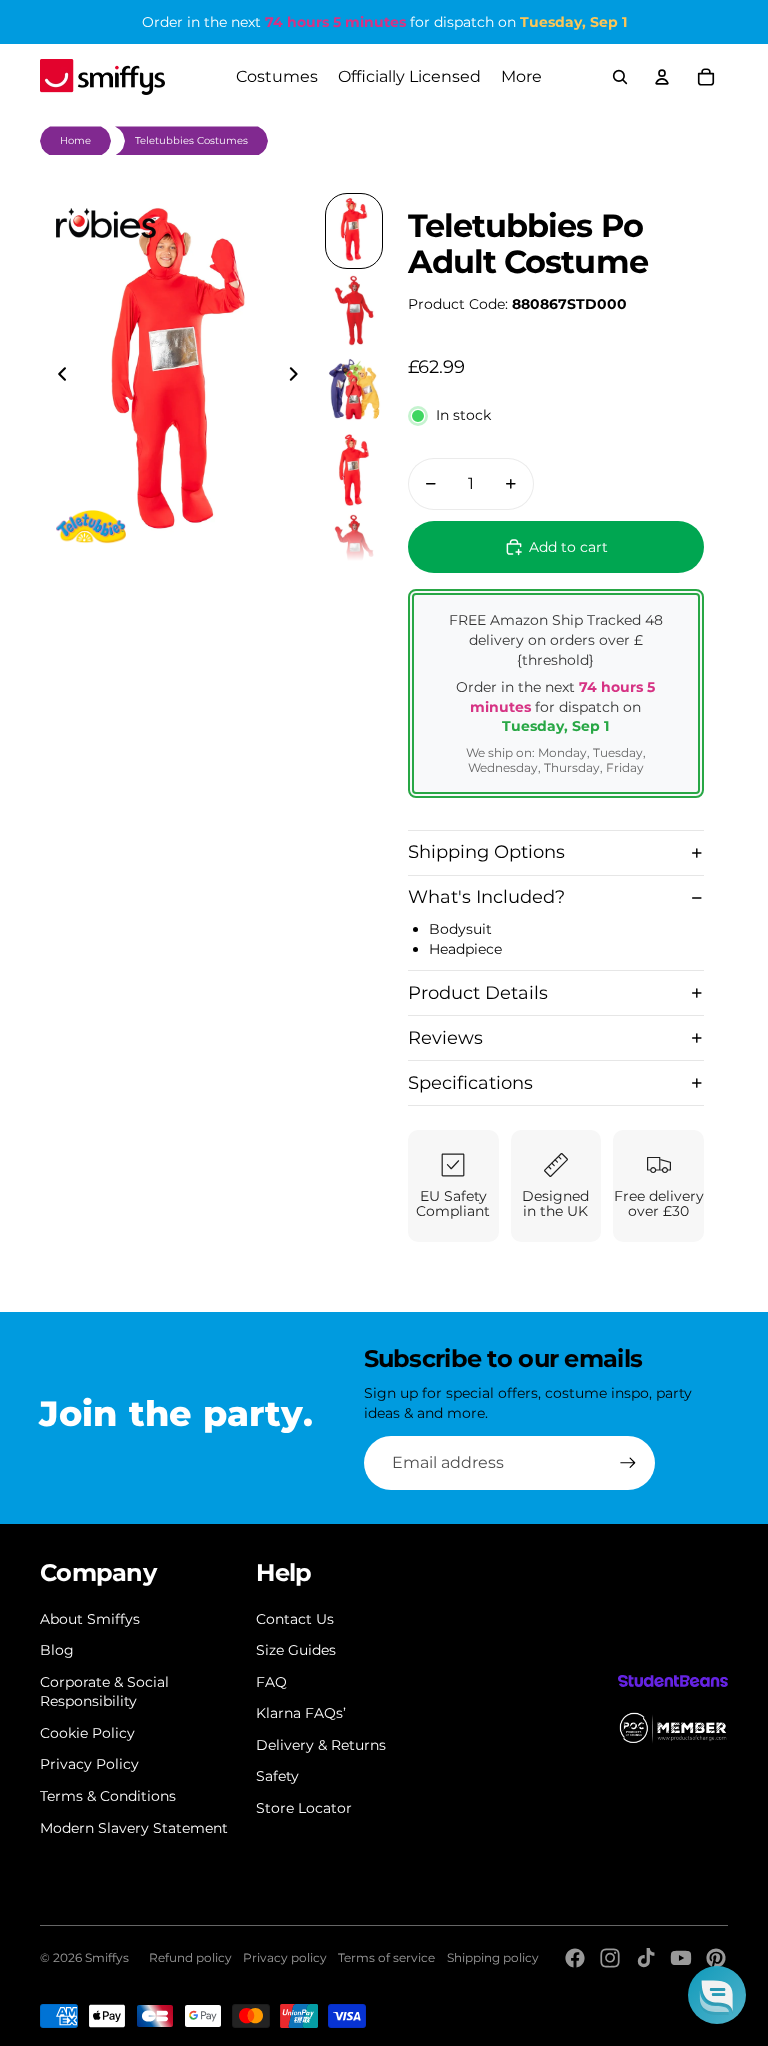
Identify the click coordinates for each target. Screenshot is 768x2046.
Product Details (478, 993)
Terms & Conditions (108, 1796)
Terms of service (386, 1957)
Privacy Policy (89, 1764)
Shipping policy (493, 1957)
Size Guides (296, 1650)
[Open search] (620, 77)
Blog (57, 1650)
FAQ (271, 1682)
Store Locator (304, 1808)
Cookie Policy (87, 1733)
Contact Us (295, 1619)
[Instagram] (610, 1958)
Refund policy (190, 1957)
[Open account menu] (662, 77)
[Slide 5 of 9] (354, 550)
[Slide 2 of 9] (354, 311)
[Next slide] (299, 377)
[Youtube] (681, 1958)
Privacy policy (285, 1957)
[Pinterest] (716, 1958)
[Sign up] (628, 1463)
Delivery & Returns (321, 1745)
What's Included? (486, 897)
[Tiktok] (646, 1958)
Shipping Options (486, 852)
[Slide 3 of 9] (354, 390)
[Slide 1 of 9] (354, 231)
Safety (277, 1776)
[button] (717, 1995)
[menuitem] (521, 77)
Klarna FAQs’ (301, 1713)
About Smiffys (90, 1619)
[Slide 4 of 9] (354, 470)
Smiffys (107, 1957)
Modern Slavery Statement (134, 1828)
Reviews (445, 1038)
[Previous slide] (56, 377)
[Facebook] (575, 1958)
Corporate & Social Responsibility (104, 1692)
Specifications (470, 1083)
